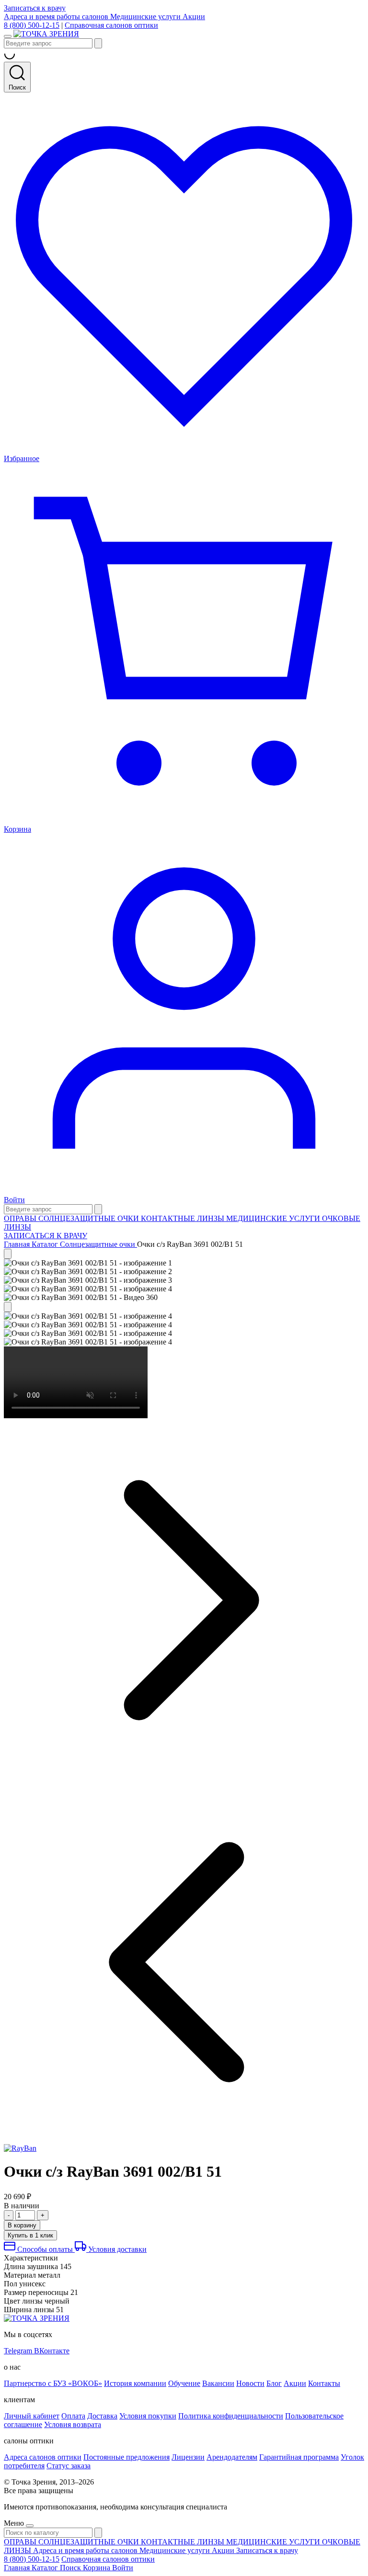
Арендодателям (232, 2457)
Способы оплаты (45, 2249)
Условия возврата (73, 2424)
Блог (274, 2383)
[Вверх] (8, 1254)
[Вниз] (8, 1307)
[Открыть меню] (8, 36)
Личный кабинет (32, 2416)
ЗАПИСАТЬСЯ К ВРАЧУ (46, 1236)
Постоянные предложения (126, 2457)
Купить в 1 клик (30, 2235)
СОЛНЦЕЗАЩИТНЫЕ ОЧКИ (90, 1218)
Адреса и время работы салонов (57, 17)
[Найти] (98, 43)
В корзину (22, 2225)
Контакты (324, 2383)
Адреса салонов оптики (43, 2457)
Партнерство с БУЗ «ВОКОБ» (53, 2383)
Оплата (73, 2416)
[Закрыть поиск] (98, 1209)
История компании (135, 2383)
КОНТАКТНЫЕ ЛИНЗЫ (184, 1218)
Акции (194, 17)
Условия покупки (148, 2416)
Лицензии (188, 2457)
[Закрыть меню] (30, 2526)
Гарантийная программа (299, 2457)
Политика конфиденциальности (231, 2416)
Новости (250, 2383)
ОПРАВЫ (21, 1218)
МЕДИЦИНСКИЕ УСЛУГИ (274, 1218)
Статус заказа (69, 2466)
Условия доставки (116, 2249)
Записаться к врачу (35, 8)
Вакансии (218, 2383)
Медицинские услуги (146, 17)
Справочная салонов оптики (111, 25)
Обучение (184, 2383)
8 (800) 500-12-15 (32, 25)
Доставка (102, 2416)
